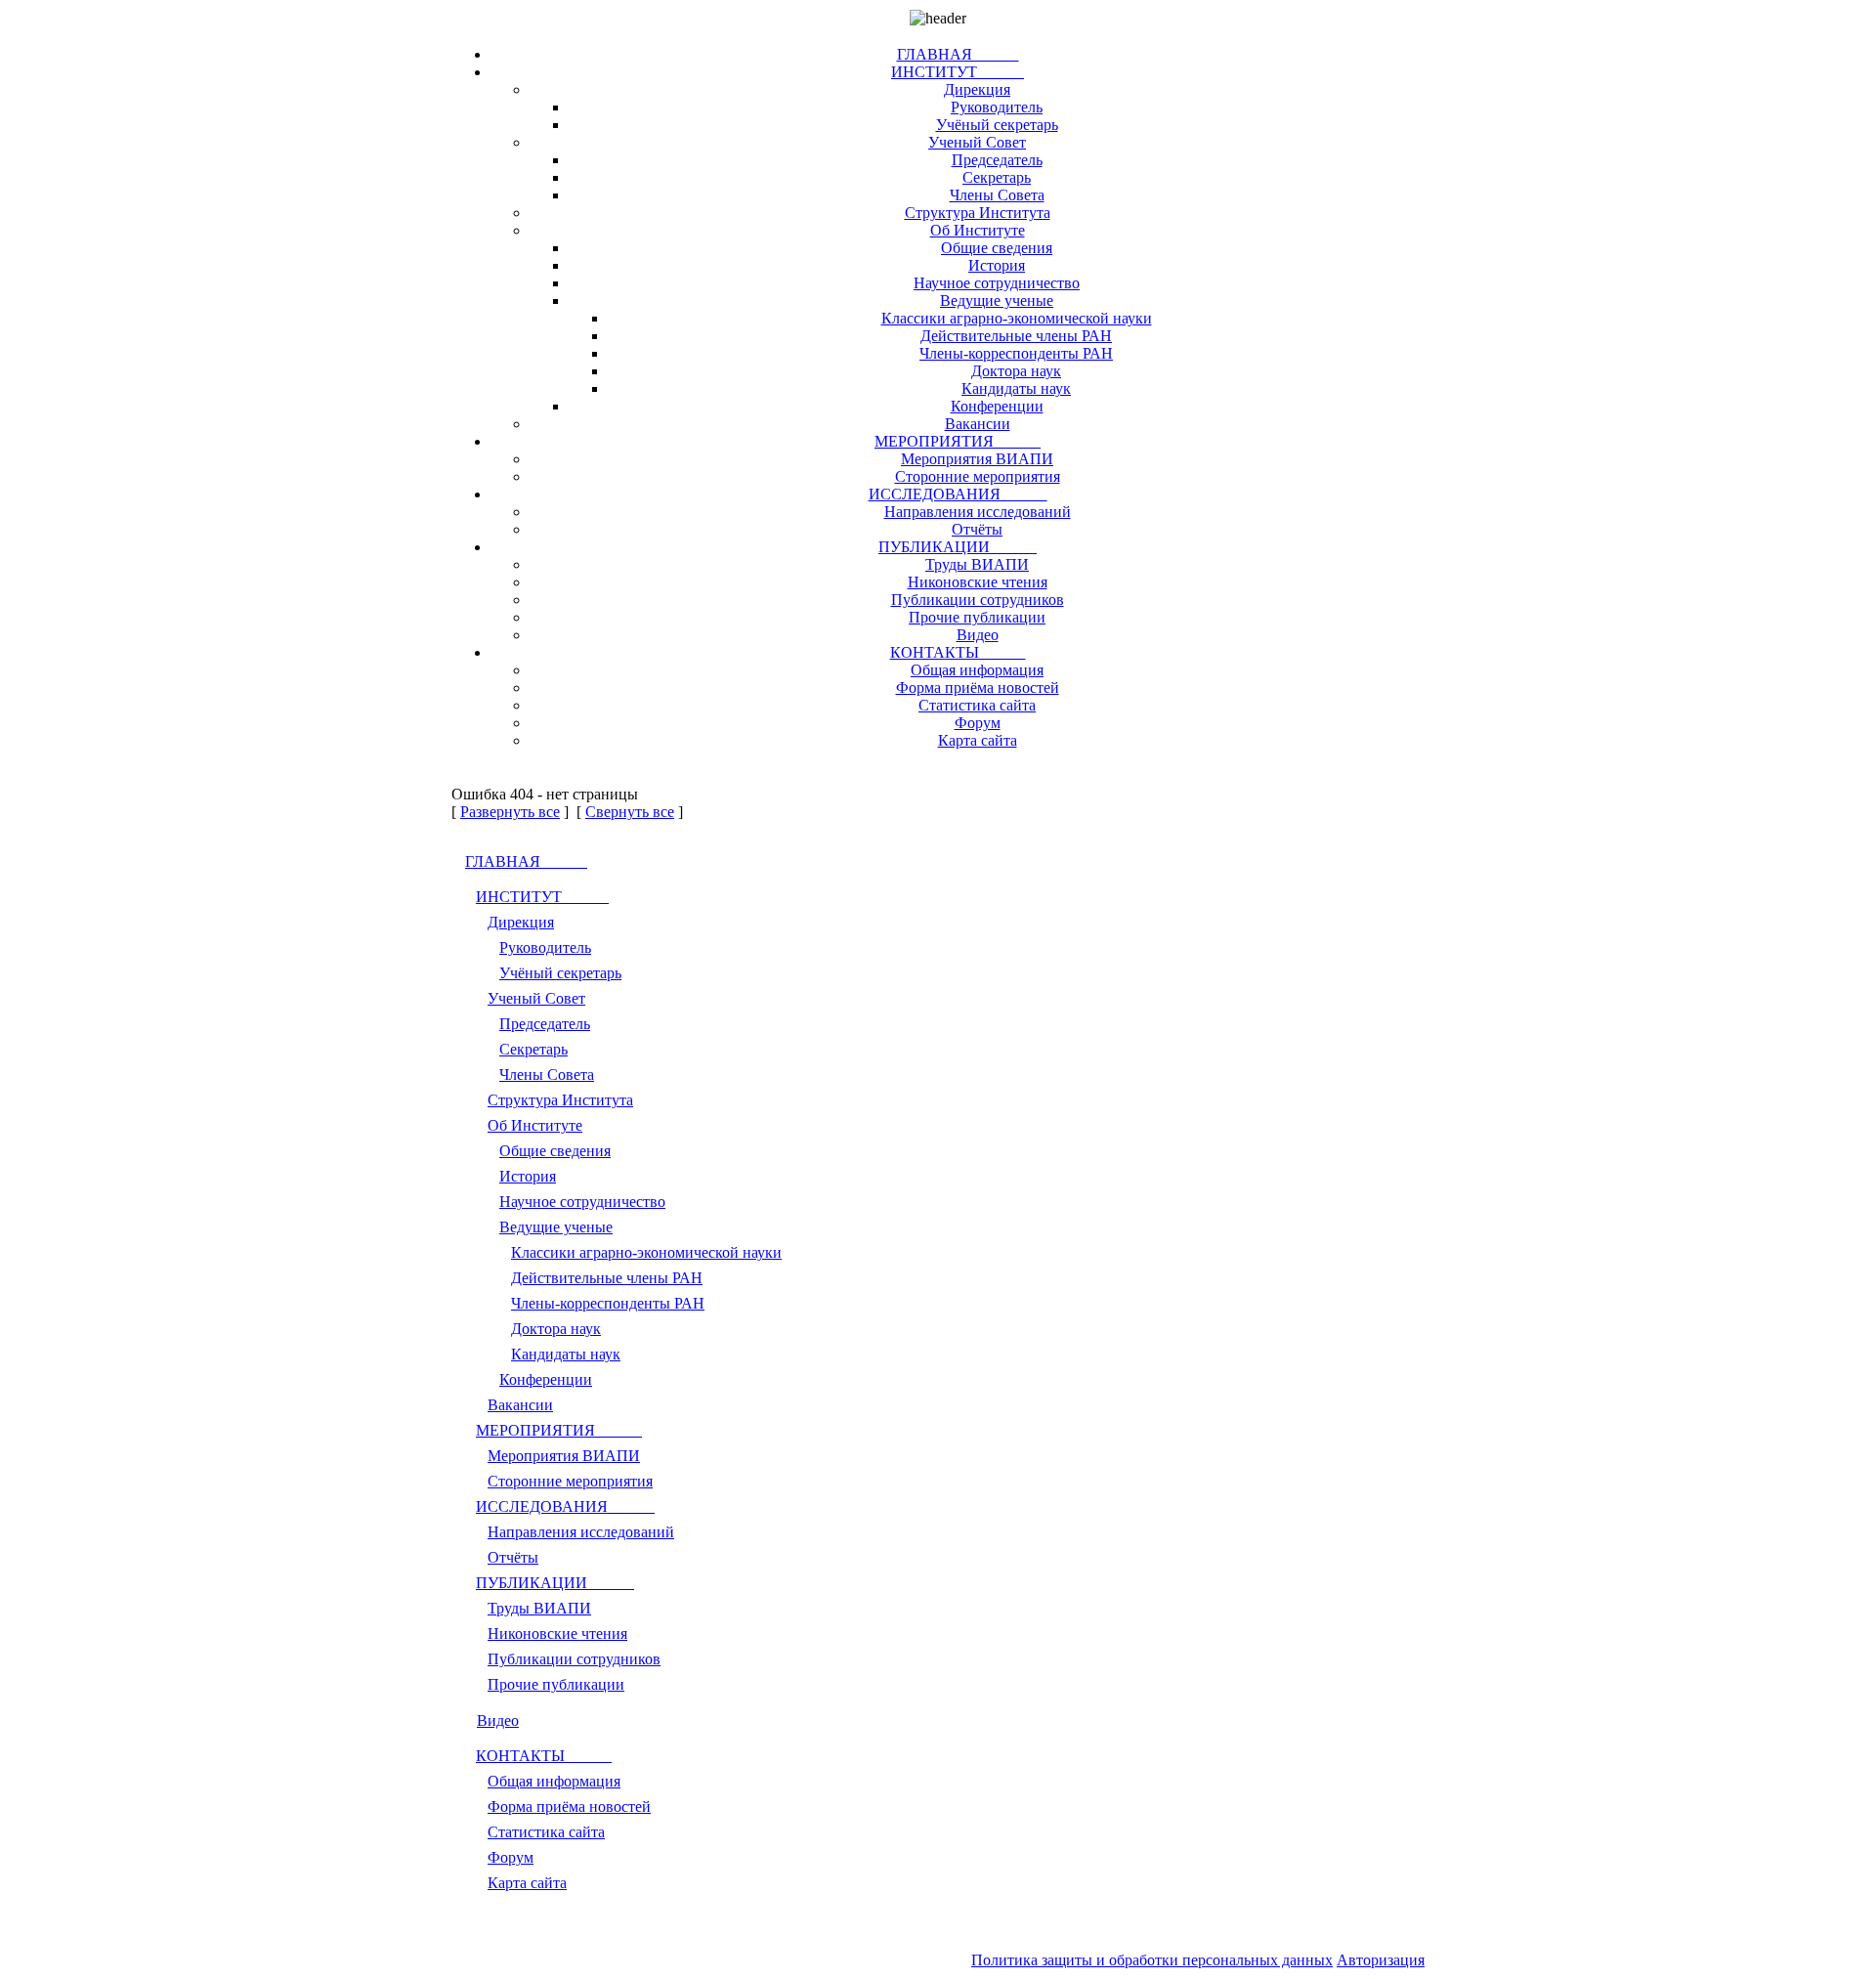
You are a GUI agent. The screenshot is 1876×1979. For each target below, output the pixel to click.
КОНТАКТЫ (958, 652)
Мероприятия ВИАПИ (977, 459)
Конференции (997, 406)
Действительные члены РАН (1016, 336)
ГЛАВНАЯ (958, 54)
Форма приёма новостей (978, 688)
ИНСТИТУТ (958, 72)
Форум (978, 723)
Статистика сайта (977, 705)
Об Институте (978, 230)
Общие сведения (997, 248)
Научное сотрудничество (997, 283)
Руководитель (997, 107)
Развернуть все (510, 812)
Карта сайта (978, 740)
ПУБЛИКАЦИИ (958, 547)
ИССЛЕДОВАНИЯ (958, 494)
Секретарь (997, 177)
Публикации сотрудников (978, 600)
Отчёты (977, 529)
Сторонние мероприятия (978, 476)
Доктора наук (1016, 371)
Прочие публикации (977, 617)
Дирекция (977, 89)
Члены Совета (997, 195)
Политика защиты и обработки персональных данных (1152, 1960)
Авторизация (1381, 1960)
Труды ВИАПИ (977, 564)
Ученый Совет (977, 142)
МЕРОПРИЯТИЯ (958, 441)
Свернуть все (630, 812)
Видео (978, 635)
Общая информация (977, 670)
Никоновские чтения (978, 582)
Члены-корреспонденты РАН (1016, 353)
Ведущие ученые (997, 301)
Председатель (997, 160)
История (997, 265)
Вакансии (978, 424)
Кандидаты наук (1016, 388)
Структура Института (978, 213)
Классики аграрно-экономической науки (1017, 318)
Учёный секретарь (997, 125)
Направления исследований (978, 512)
